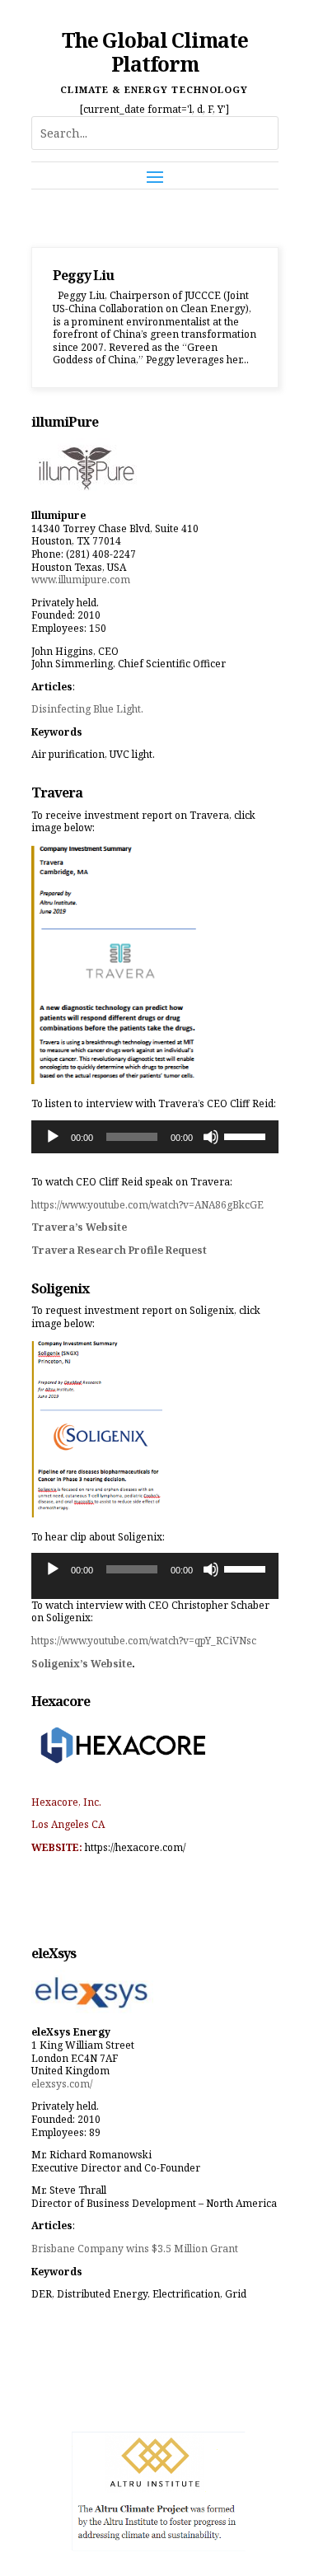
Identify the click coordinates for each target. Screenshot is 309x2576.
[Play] (53, 1137)
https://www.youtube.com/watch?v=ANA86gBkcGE (147, 1205)
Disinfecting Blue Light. (87, 709)
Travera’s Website (79, 1227)
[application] (155, 1137)
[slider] (247, 1135)
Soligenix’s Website (82, 1664)
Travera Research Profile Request (119, 1250)
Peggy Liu (83, 275)
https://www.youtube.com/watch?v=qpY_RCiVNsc (144, 1641)
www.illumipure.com (81, 580)
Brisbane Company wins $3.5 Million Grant (135, 2249)
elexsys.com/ (62, 2084)
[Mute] (211, 1137)
